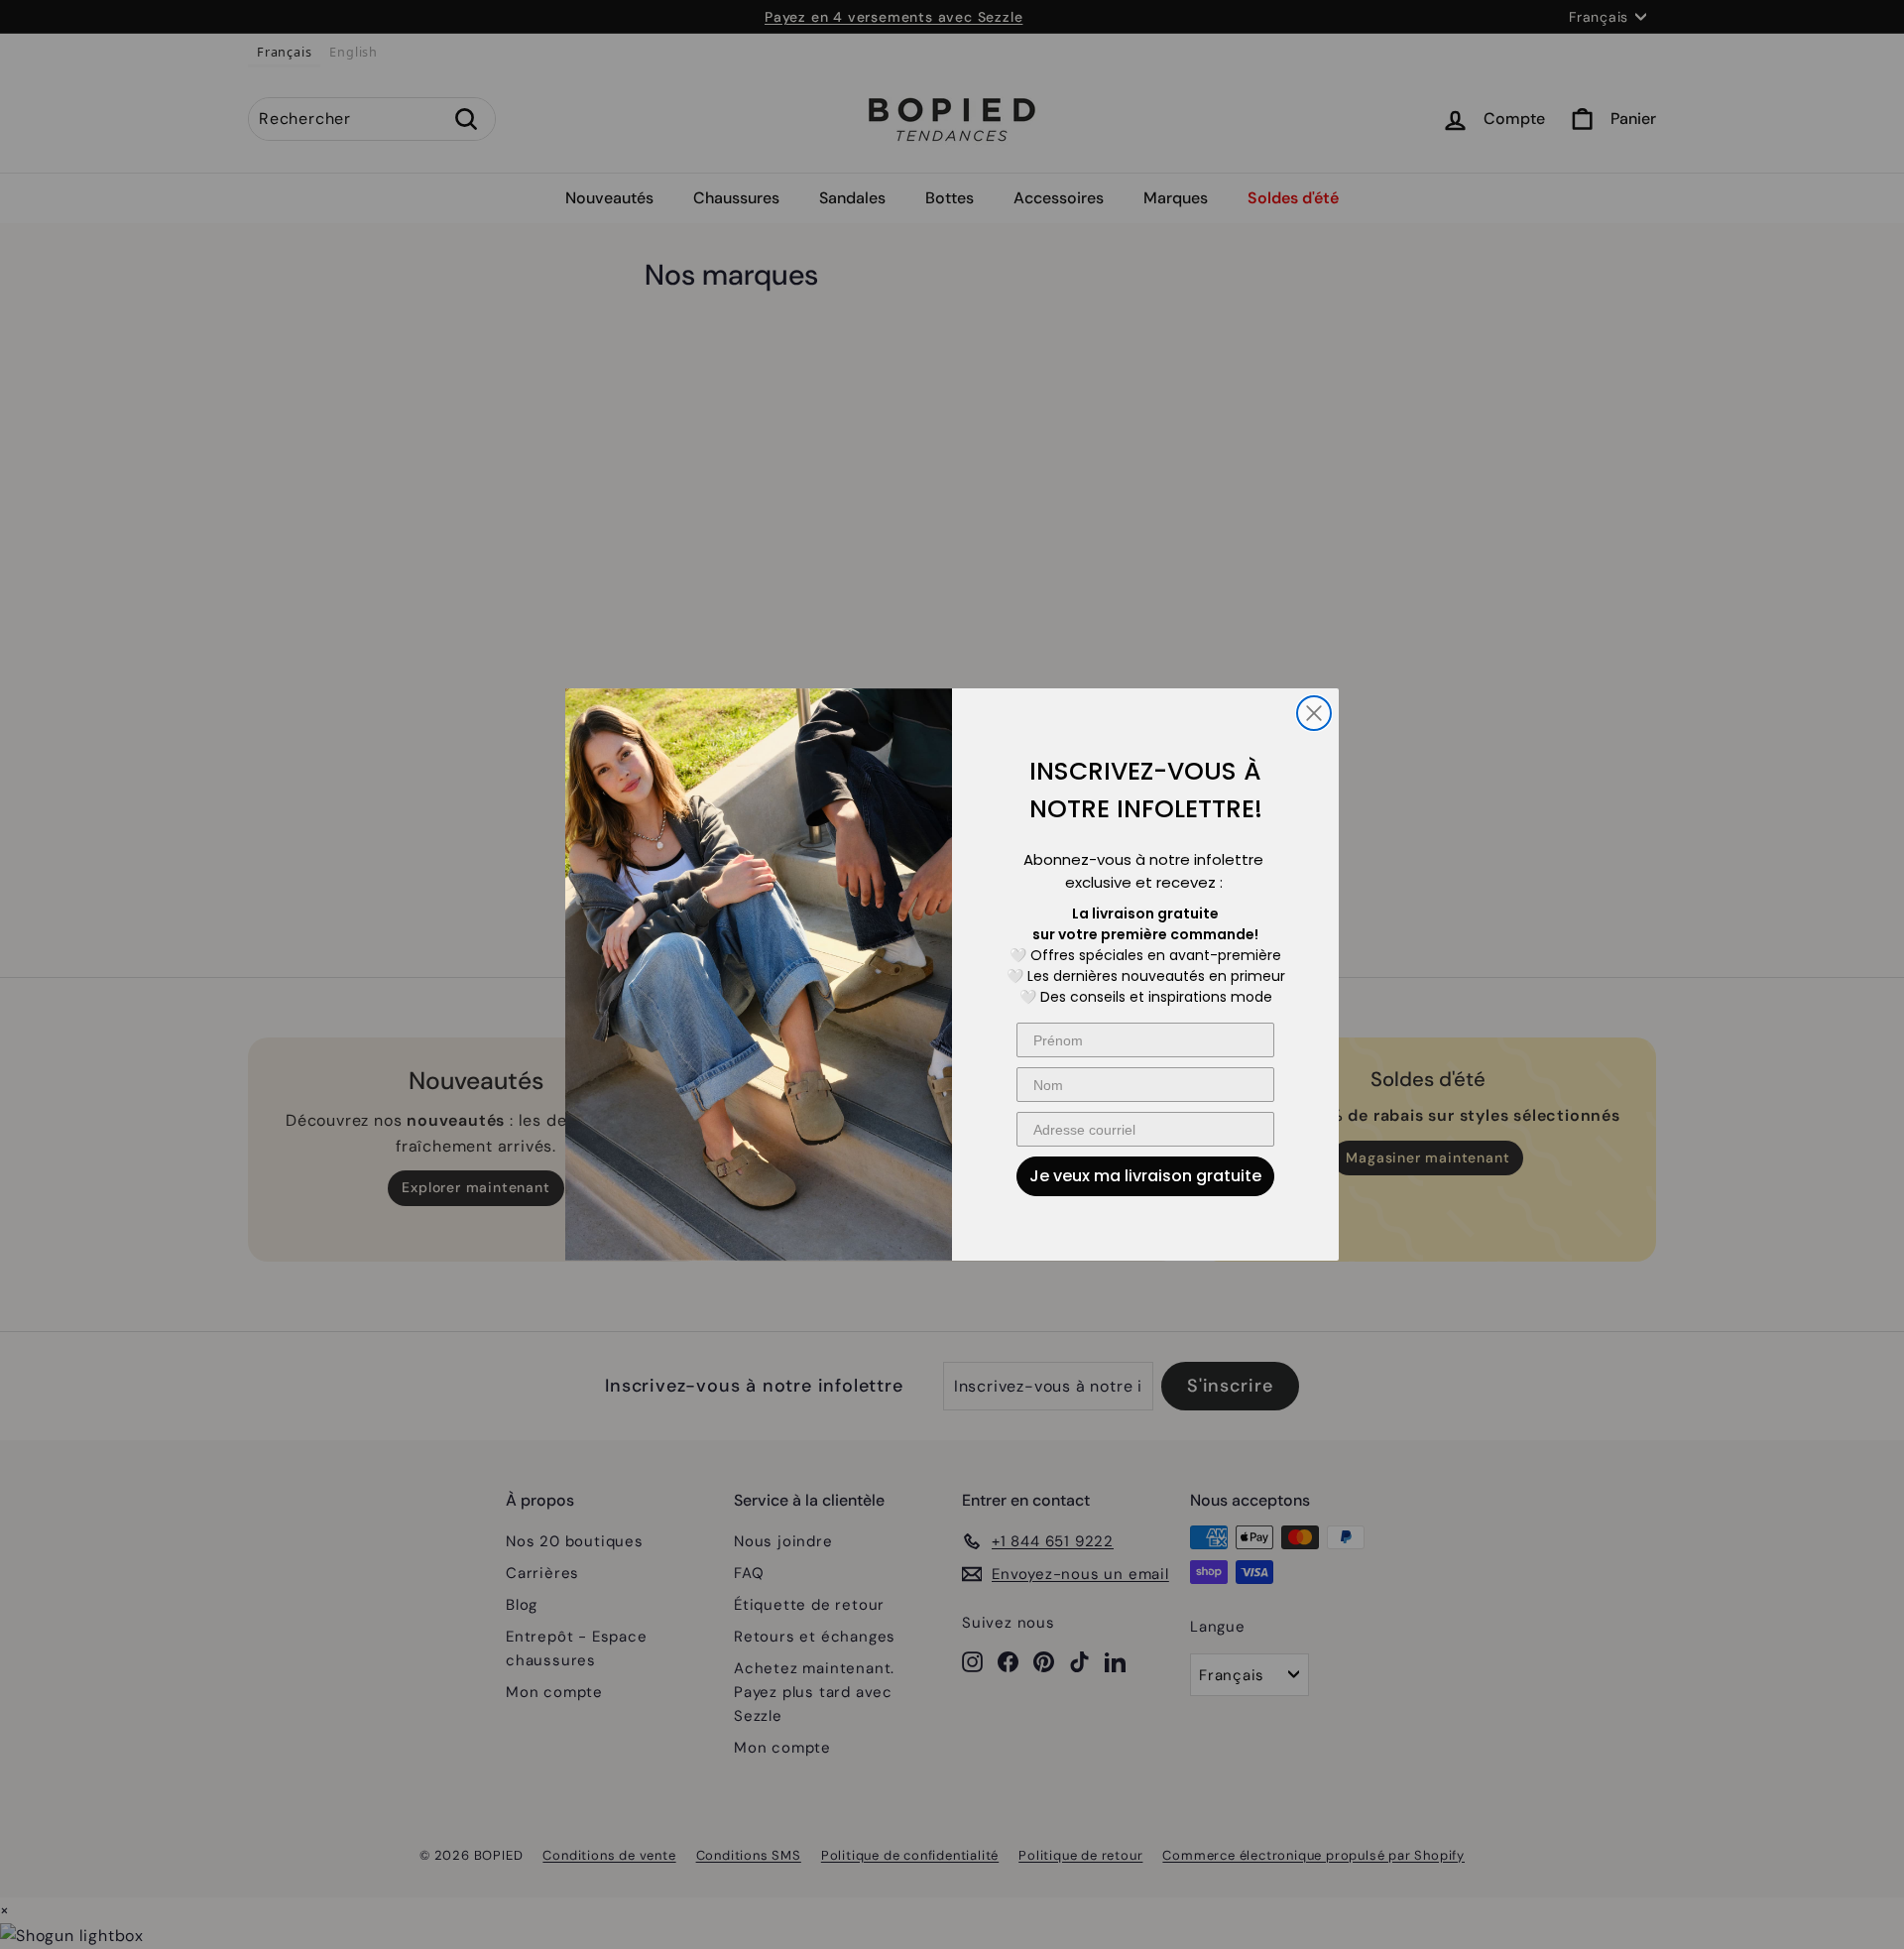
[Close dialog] (1314, 713)
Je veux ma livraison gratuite (1145, 1176)
